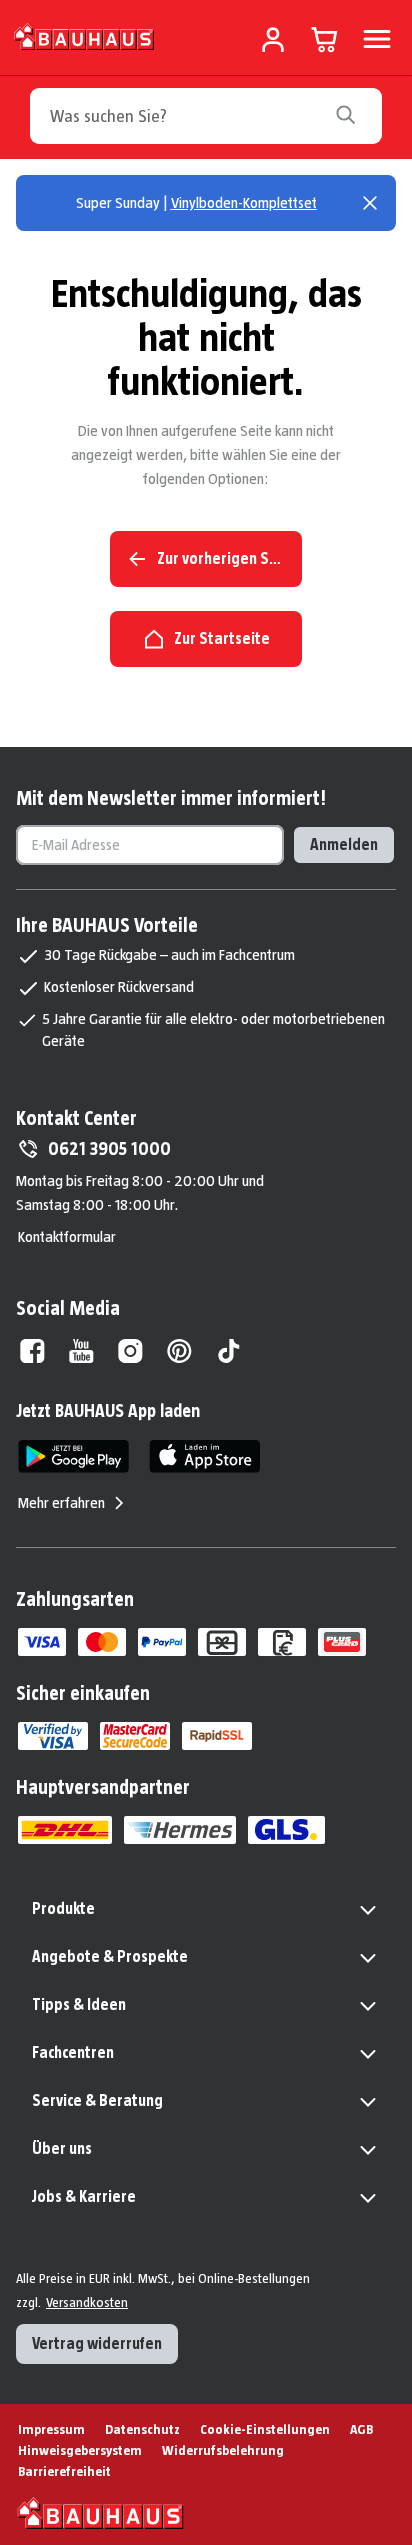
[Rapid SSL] (217, 1736)
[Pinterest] (179, 1351)
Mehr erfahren (61, 1502)
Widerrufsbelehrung (223, 2450)
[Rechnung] (282, 1642)
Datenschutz (142, 2429)
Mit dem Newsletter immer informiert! (171, 798)
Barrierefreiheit (64, 2471)
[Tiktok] (228, 1351)
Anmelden (344, 844)
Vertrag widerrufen (97, 2343)
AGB (361, 2429)
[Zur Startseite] (85, 35)
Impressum (51, 2429)
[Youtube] (81, 1351)
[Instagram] (130, 1351)
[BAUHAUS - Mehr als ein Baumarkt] (100, 2513)
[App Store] (204, 1456)
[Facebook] (32, 1351)
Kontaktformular (67, 1236)
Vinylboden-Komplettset (244, 202)
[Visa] (42, 1642)
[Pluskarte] (342, 1642)
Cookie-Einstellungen (265, 2429)
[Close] (370, 203)
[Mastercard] (102, 1642)
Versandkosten (87, 2302)
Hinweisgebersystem (80, 2450)
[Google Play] (73, 1456)
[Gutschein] (222, 1642)
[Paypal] (162, 1642)
